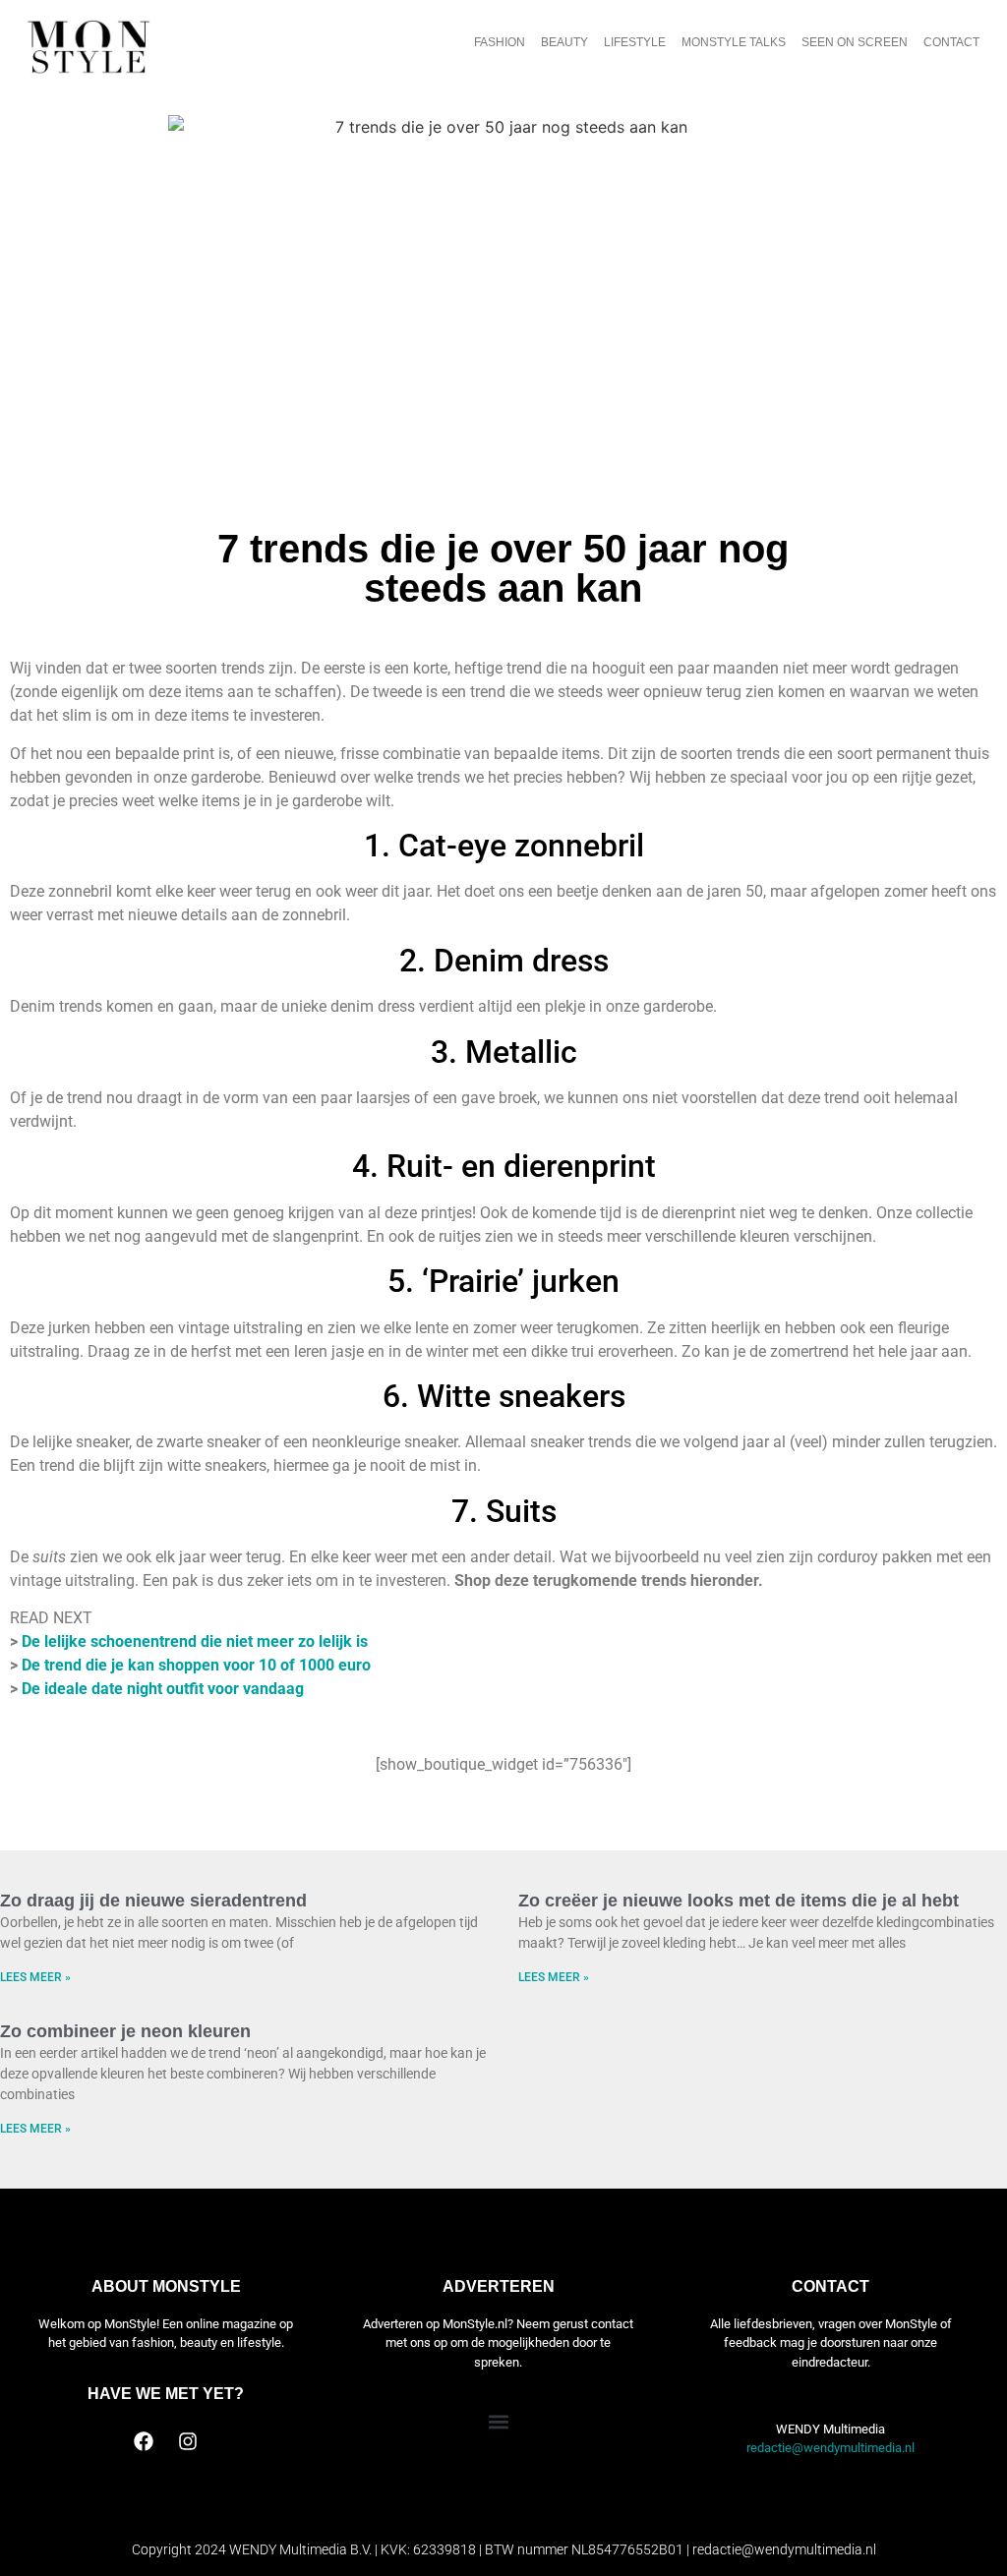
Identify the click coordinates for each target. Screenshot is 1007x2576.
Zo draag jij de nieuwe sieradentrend (153, 1901)
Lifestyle (635, 42)
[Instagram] (188, 2441)
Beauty (564, 42)
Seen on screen (855, 42)
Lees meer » (35, 1977)
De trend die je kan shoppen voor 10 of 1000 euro (196, 1665)
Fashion (500, 42)
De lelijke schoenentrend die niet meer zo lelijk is (195, 1641)
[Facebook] (144, 2441)
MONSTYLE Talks (734, 42)
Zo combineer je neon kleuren (125, 2031)
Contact (951, 42)
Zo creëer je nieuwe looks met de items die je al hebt (739, 1901)
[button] (498, 2422)
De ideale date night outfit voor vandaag (163, 1689)
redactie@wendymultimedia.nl (830, 2448)
